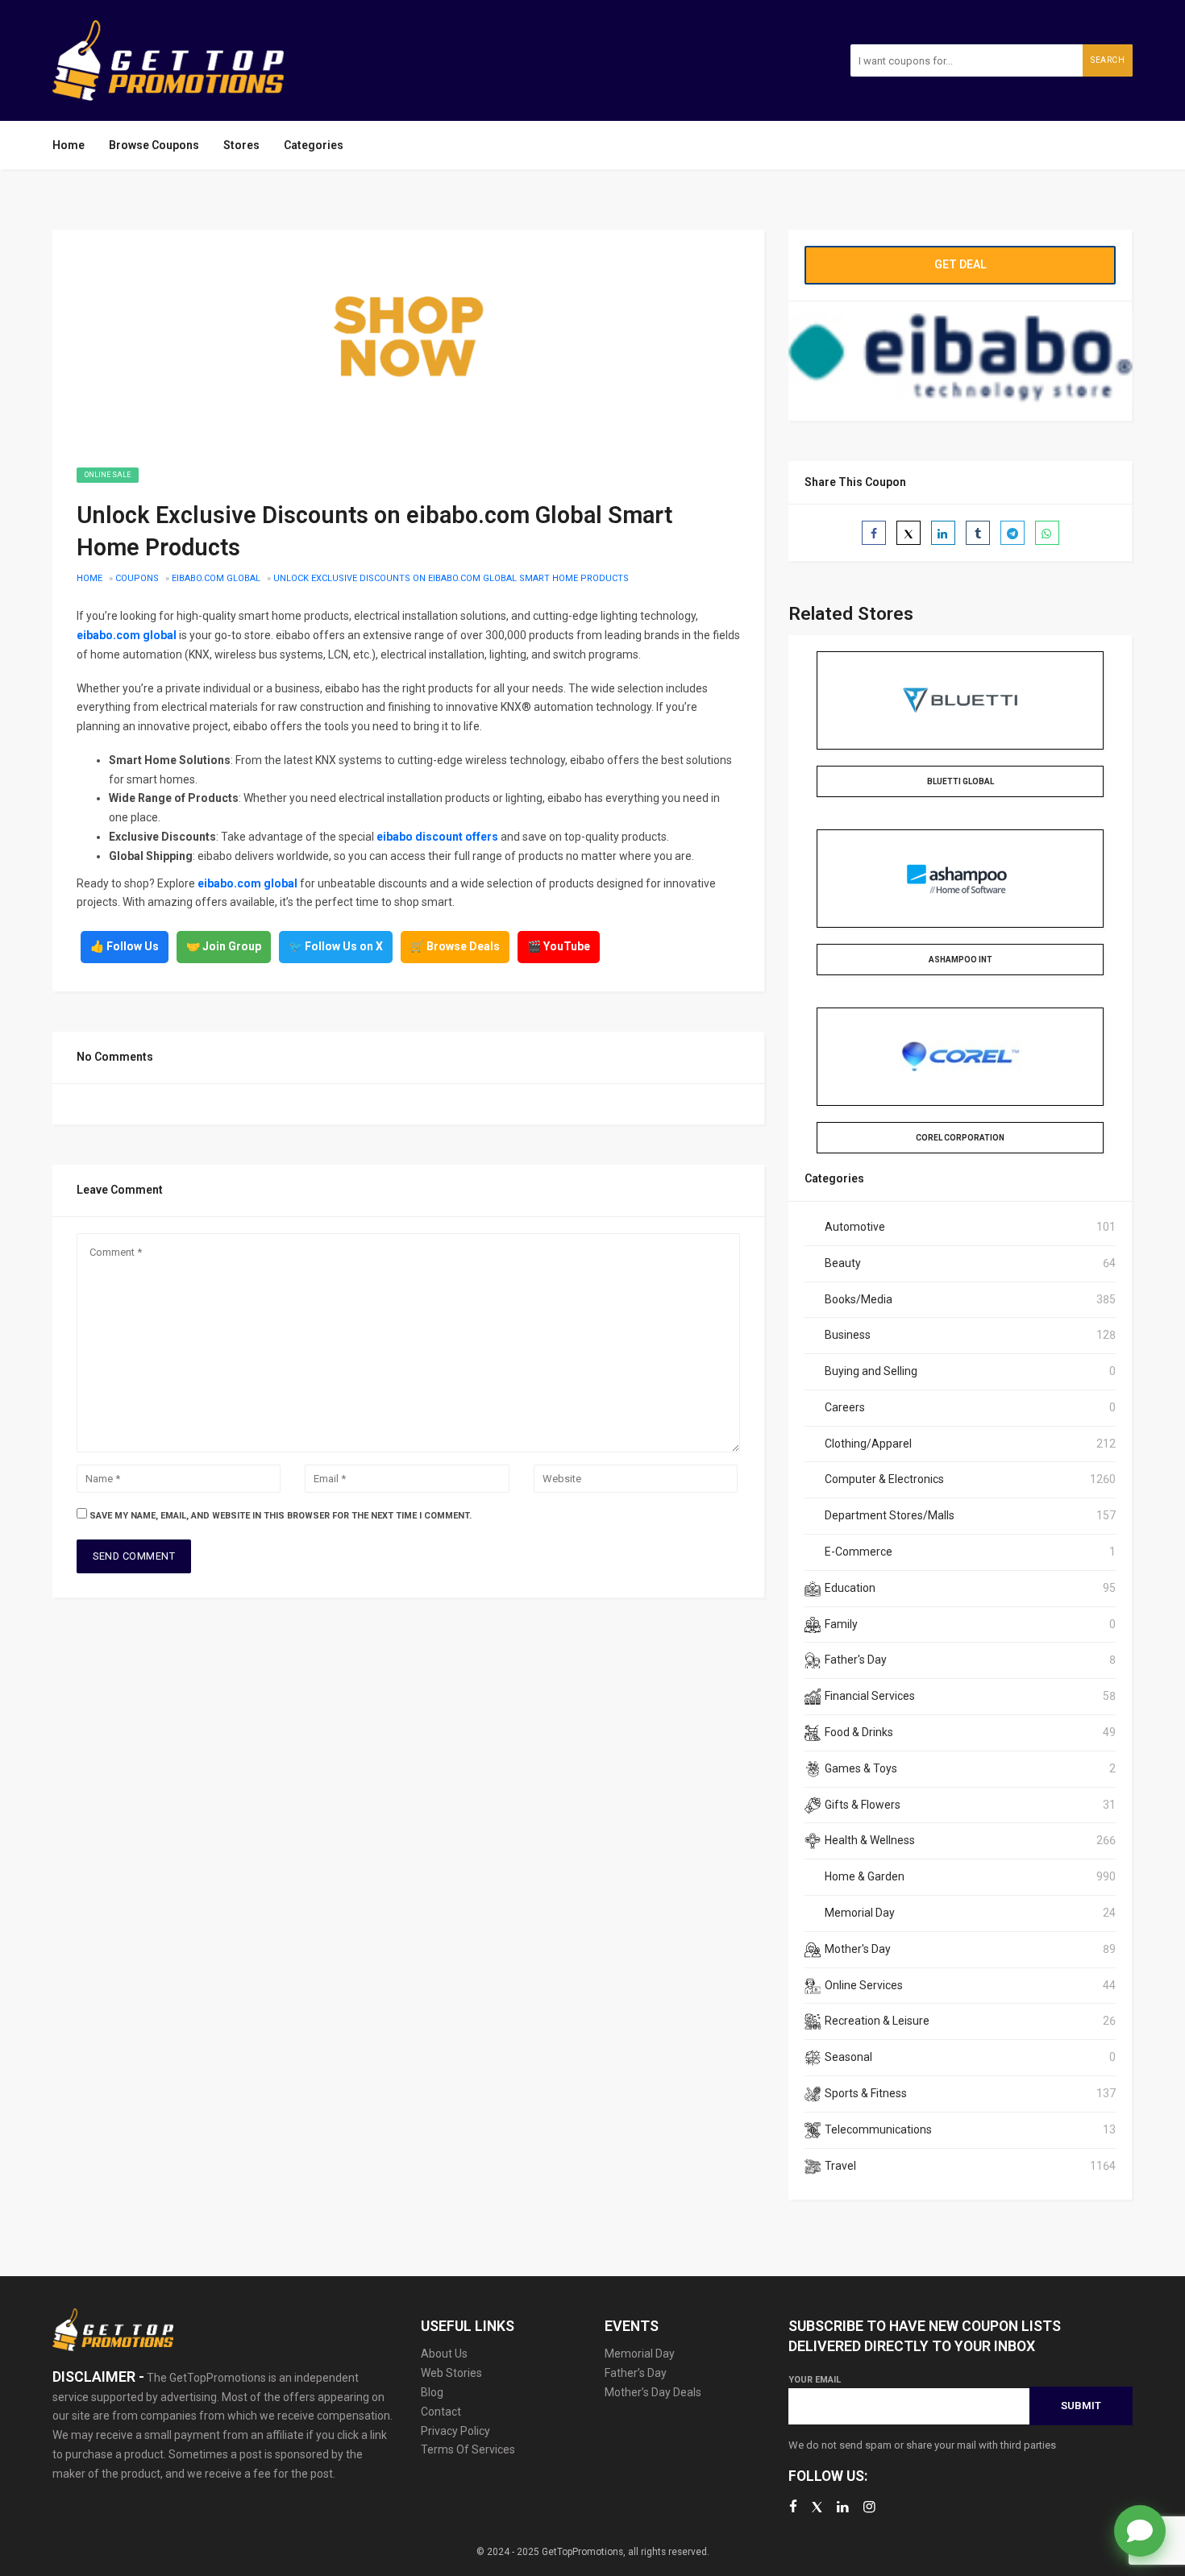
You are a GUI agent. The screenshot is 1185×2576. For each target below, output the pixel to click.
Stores (241, 145)
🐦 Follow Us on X (336, 946)
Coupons (137, 578)
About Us (444, 2354)
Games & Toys (861, 1768)
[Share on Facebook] (874, 533)
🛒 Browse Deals (455, 946)
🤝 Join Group (224, 946)
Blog (432, 2392)
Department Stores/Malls (890, 1515)
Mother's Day (858, 1949)
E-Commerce (859, 1552)
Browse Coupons (154, 145)
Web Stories (451, 2373)
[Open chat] (1140, 2531)
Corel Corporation (960, 1138)
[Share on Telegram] (1012, 533)
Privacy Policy (455, 2431)
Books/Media (859, 1299)
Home (69, 145)
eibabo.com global (216, 578)
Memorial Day (860, 1913)
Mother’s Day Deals (653, 2392)
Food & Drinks (859, 1732)
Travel (840, 2166)
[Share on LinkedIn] (943, 533)
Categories (314, 145)
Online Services (864, 1985)
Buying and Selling (871, 1371)
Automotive (855, 1227)
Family (841, 1624)
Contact (441, 2412)
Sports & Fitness (866, 2093)
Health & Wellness (870, 1840)
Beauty (843, 1263)
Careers (845, 1407)
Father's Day (856, 1660)
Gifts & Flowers (863, 1805)
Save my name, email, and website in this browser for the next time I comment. (281, 1516)
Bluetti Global (960, 781)
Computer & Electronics (884, 1479)
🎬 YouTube (559, 946)
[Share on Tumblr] (978, 533)
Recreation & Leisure (877, 2021)
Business (848, 1335)
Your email (815, 2380)
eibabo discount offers (437, 837)
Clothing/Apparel (868, 1444)
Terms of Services (468, 2449)
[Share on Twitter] (908, 533)
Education (850, 1588)
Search (1108, 60)
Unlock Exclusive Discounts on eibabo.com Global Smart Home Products (451, 578)
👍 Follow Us (125, 946)
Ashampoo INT (960, 960)
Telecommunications (878, 2129)
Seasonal (848, 2057)
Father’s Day (636, 2373)
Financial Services (870, 1696)
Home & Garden (865, 1876)
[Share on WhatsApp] (1047, 533)
